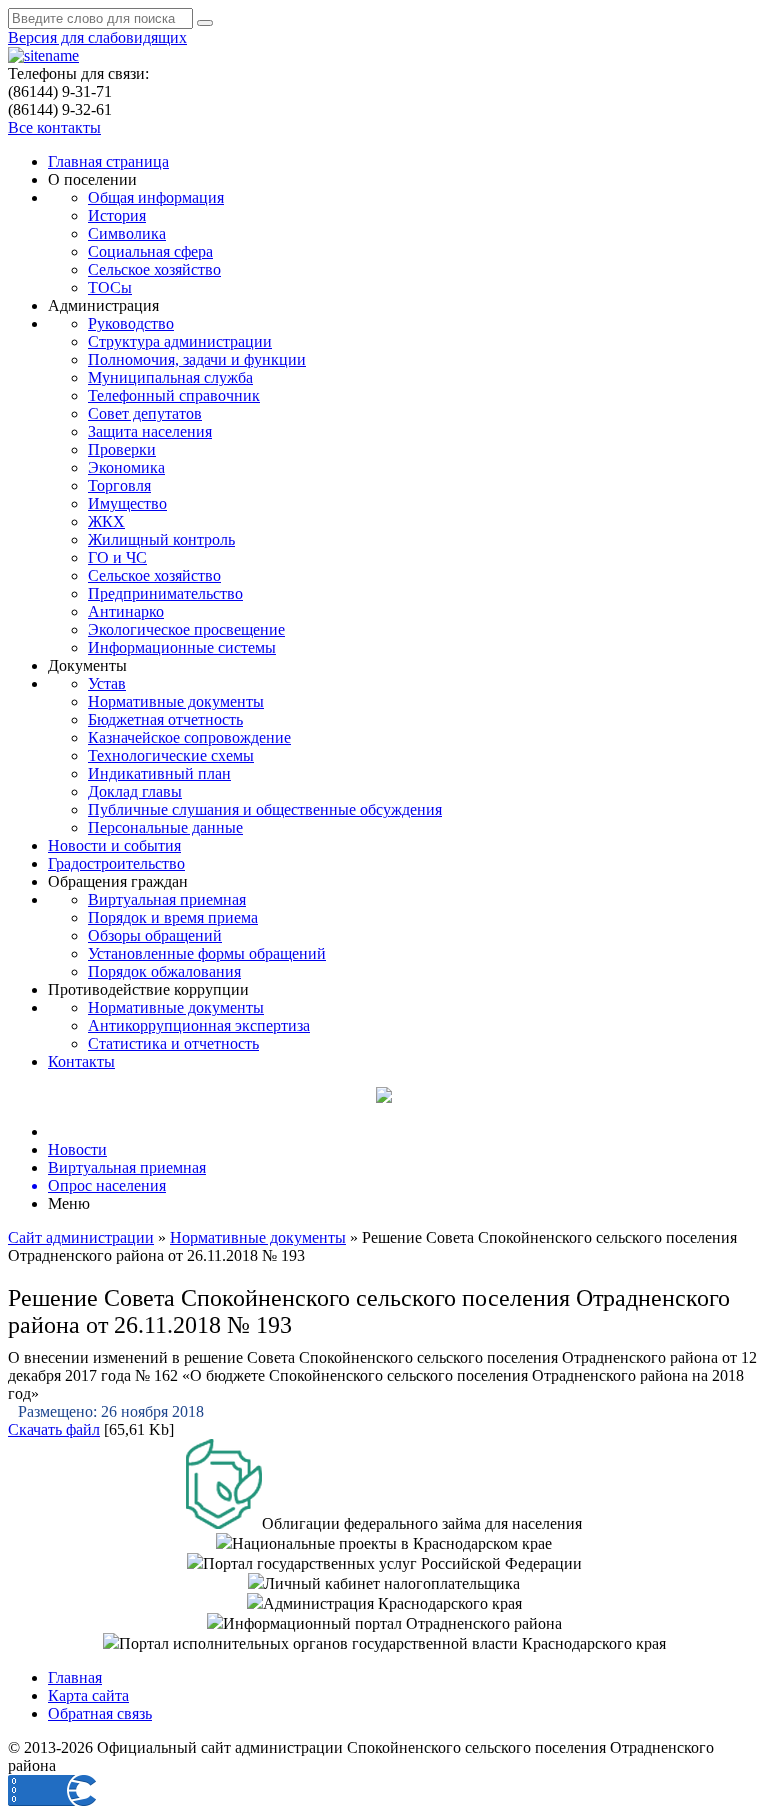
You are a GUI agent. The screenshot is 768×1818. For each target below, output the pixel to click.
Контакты (81, 1061)
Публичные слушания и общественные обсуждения (265, 809)
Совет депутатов (145, 413)
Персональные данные (165, 827)
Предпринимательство (165, 593)
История (117, 215)
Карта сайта (88, 1695)
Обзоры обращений (155, 935)
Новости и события (114, 845)
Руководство (131, 323)
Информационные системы (182, 647)
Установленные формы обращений (207, 953)
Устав (107, 683)
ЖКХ (106, 521)
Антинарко (126, 611)
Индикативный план (159, 773)
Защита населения (150, 431)
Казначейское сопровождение (189, 737)
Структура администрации (180, 341)
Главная (75, 1677)
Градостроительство (116, 863)
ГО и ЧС (117, 557)
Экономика (126, 467)
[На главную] (43, 55)
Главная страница (108, 161)
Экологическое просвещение (186, 629)
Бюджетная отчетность (165, 719)
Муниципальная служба (170, 377)
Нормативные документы (176, 701)
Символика (127, 233)
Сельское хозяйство (154, 269)
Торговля (119, 485)
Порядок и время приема (173, 917)
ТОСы (110, 287)
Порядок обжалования (164, 971)
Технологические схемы (171, 755)
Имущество (127, 503)
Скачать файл (54, 1429)
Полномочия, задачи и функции (197, 359)
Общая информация (156, 197)
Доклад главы (135, 791)
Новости (77, 1149)
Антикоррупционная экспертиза (199, 1025)
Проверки (122, 449)
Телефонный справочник (174, 395)
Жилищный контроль (161, 539)
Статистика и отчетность (173, 1043)
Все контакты (54, 127)
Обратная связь (100, 1713)
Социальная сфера (150, 251)
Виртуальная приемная (167, 899)
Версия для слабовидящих (97, 37)
